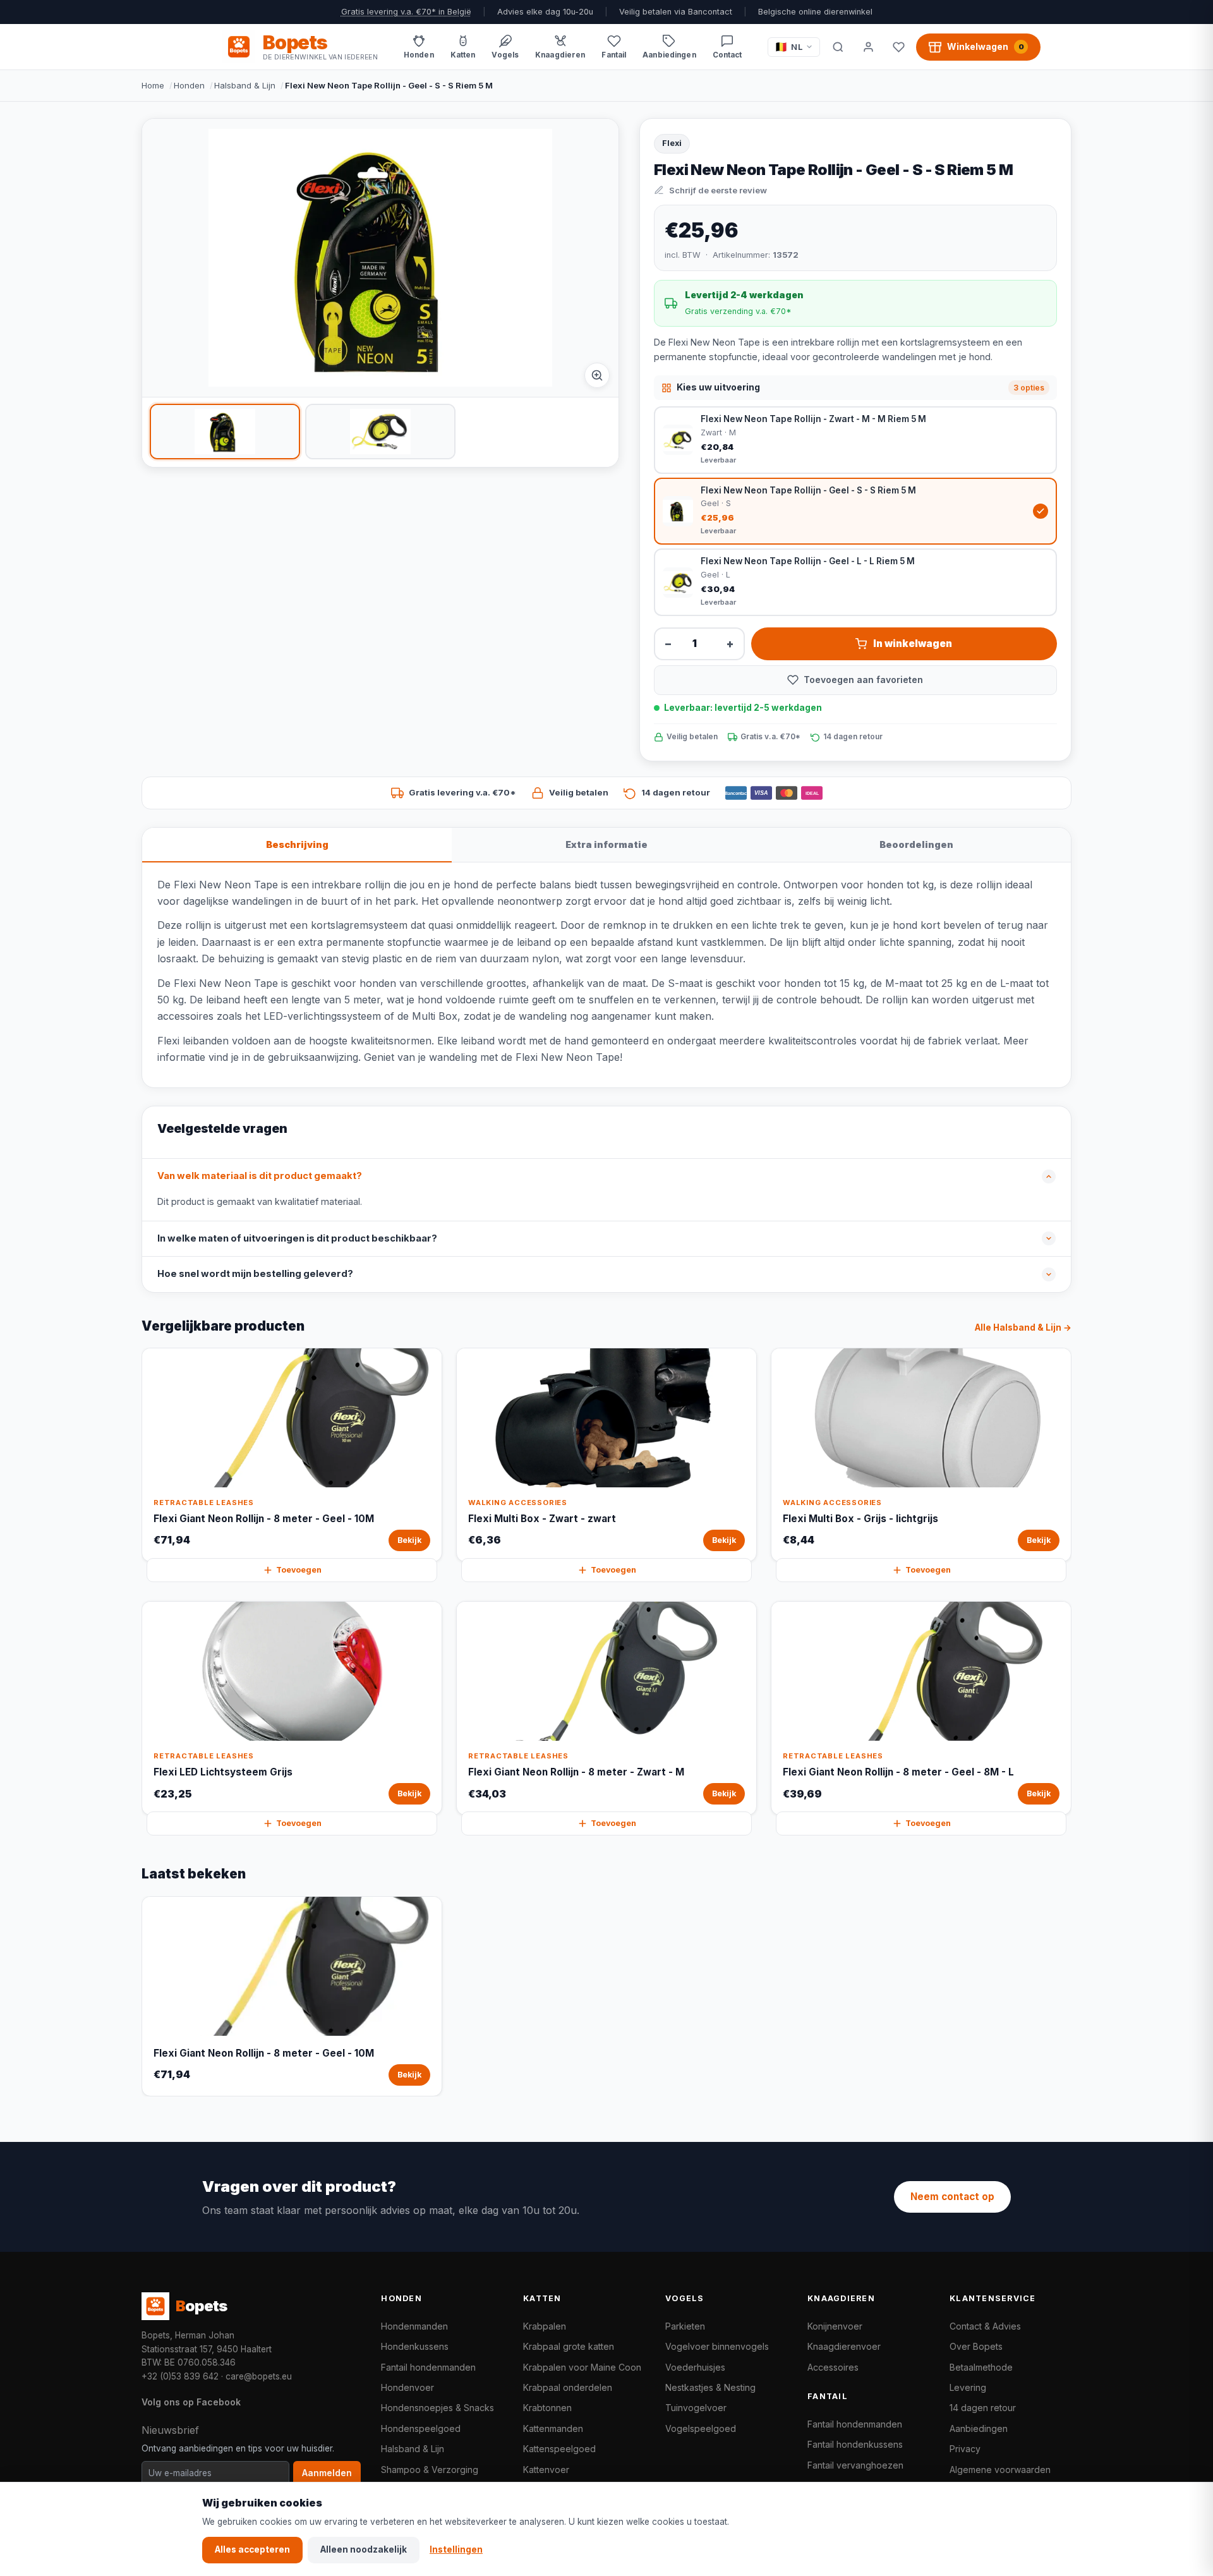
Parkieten (685, 2326)
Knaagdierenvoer (844, 2346)
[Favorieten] (898, 47)
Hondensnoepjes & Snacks (438, 2408)
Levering (968, 2387)
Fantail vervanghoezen (855, 2465)
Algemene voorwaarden (1000, 2470)
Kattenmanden (553, 2428)
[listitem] (225, 432)
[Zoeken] (838, 47)
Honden (189, 85)
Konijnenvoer (835, 2326)
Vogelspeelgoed (701, 2428)
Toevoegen (299, 1570)
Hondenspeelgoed (421, 2428)
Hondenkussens (415, 2346)
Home (153, 85)
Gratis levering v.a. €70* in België (406, 12)
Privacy (965, 2449)
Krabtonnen (547, 2408)
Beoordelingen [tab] (916, 844)
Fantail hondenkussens (855, 2444)
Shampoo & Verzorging (430, 2470)
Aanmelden (327, 2473)
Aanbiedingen (979, 2428)
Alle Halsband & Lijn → (1023, 1327)
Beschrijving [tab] (297, 844)
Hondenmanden (414, 2326)
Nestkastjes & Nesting (710, 2387)
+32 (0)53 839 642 (180, 2376)
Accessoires (833, 2367)
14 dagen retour (983, 2408)
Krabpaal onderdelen (568, 2387)
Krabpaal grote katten (569, 2346)
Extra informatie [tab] (606, 844)
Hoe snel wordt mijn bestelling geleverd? (255, 1274)
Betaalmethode (981, 2367)
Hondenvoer (407, 2387)
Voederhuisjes (695, 2367)
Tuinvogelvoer (696, 2408)
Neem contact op (952, 2197)
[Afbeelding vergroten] (597, 375)
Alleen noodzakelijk (364, 2549)
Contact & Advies (985, 2326)
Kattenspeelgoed (559, 2449)
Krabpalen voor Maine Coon (582, 2367)
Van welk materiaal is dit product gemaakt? (260, 1176)
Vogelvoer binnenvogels (717, 2346)
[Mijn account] (868, 47)
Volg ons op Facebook (191, 2402)
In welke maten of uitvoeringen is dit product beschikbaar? (297, 1238)
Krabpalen (545, 2326)
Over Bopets (976, 2346)
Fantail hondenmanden (428, 2367)
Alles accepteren (252, 2549)
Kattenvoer (546, 2470)
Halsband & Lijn (245, 85)
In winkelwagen (913, 644)
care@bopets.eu (259, 2376)
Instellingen (456, 2549)
